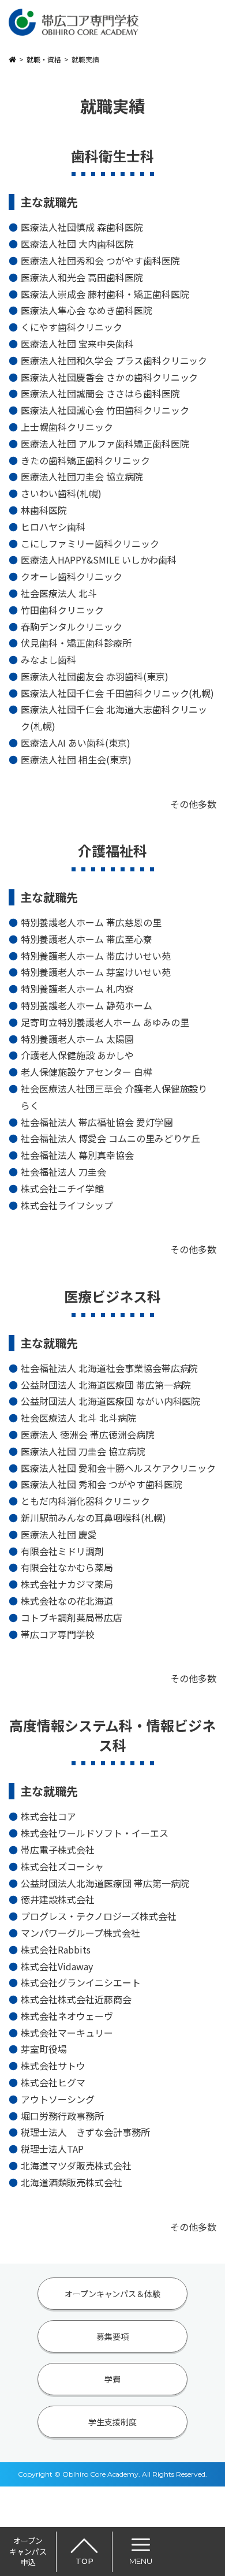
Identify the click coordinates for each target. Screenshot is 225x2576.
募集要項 (112, 2336)
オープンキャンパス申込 (28, 2551)
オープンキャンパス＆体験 (113, 2294)
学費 (112, 2379)
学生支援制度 (112, 2422)
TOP (85, 2561)
